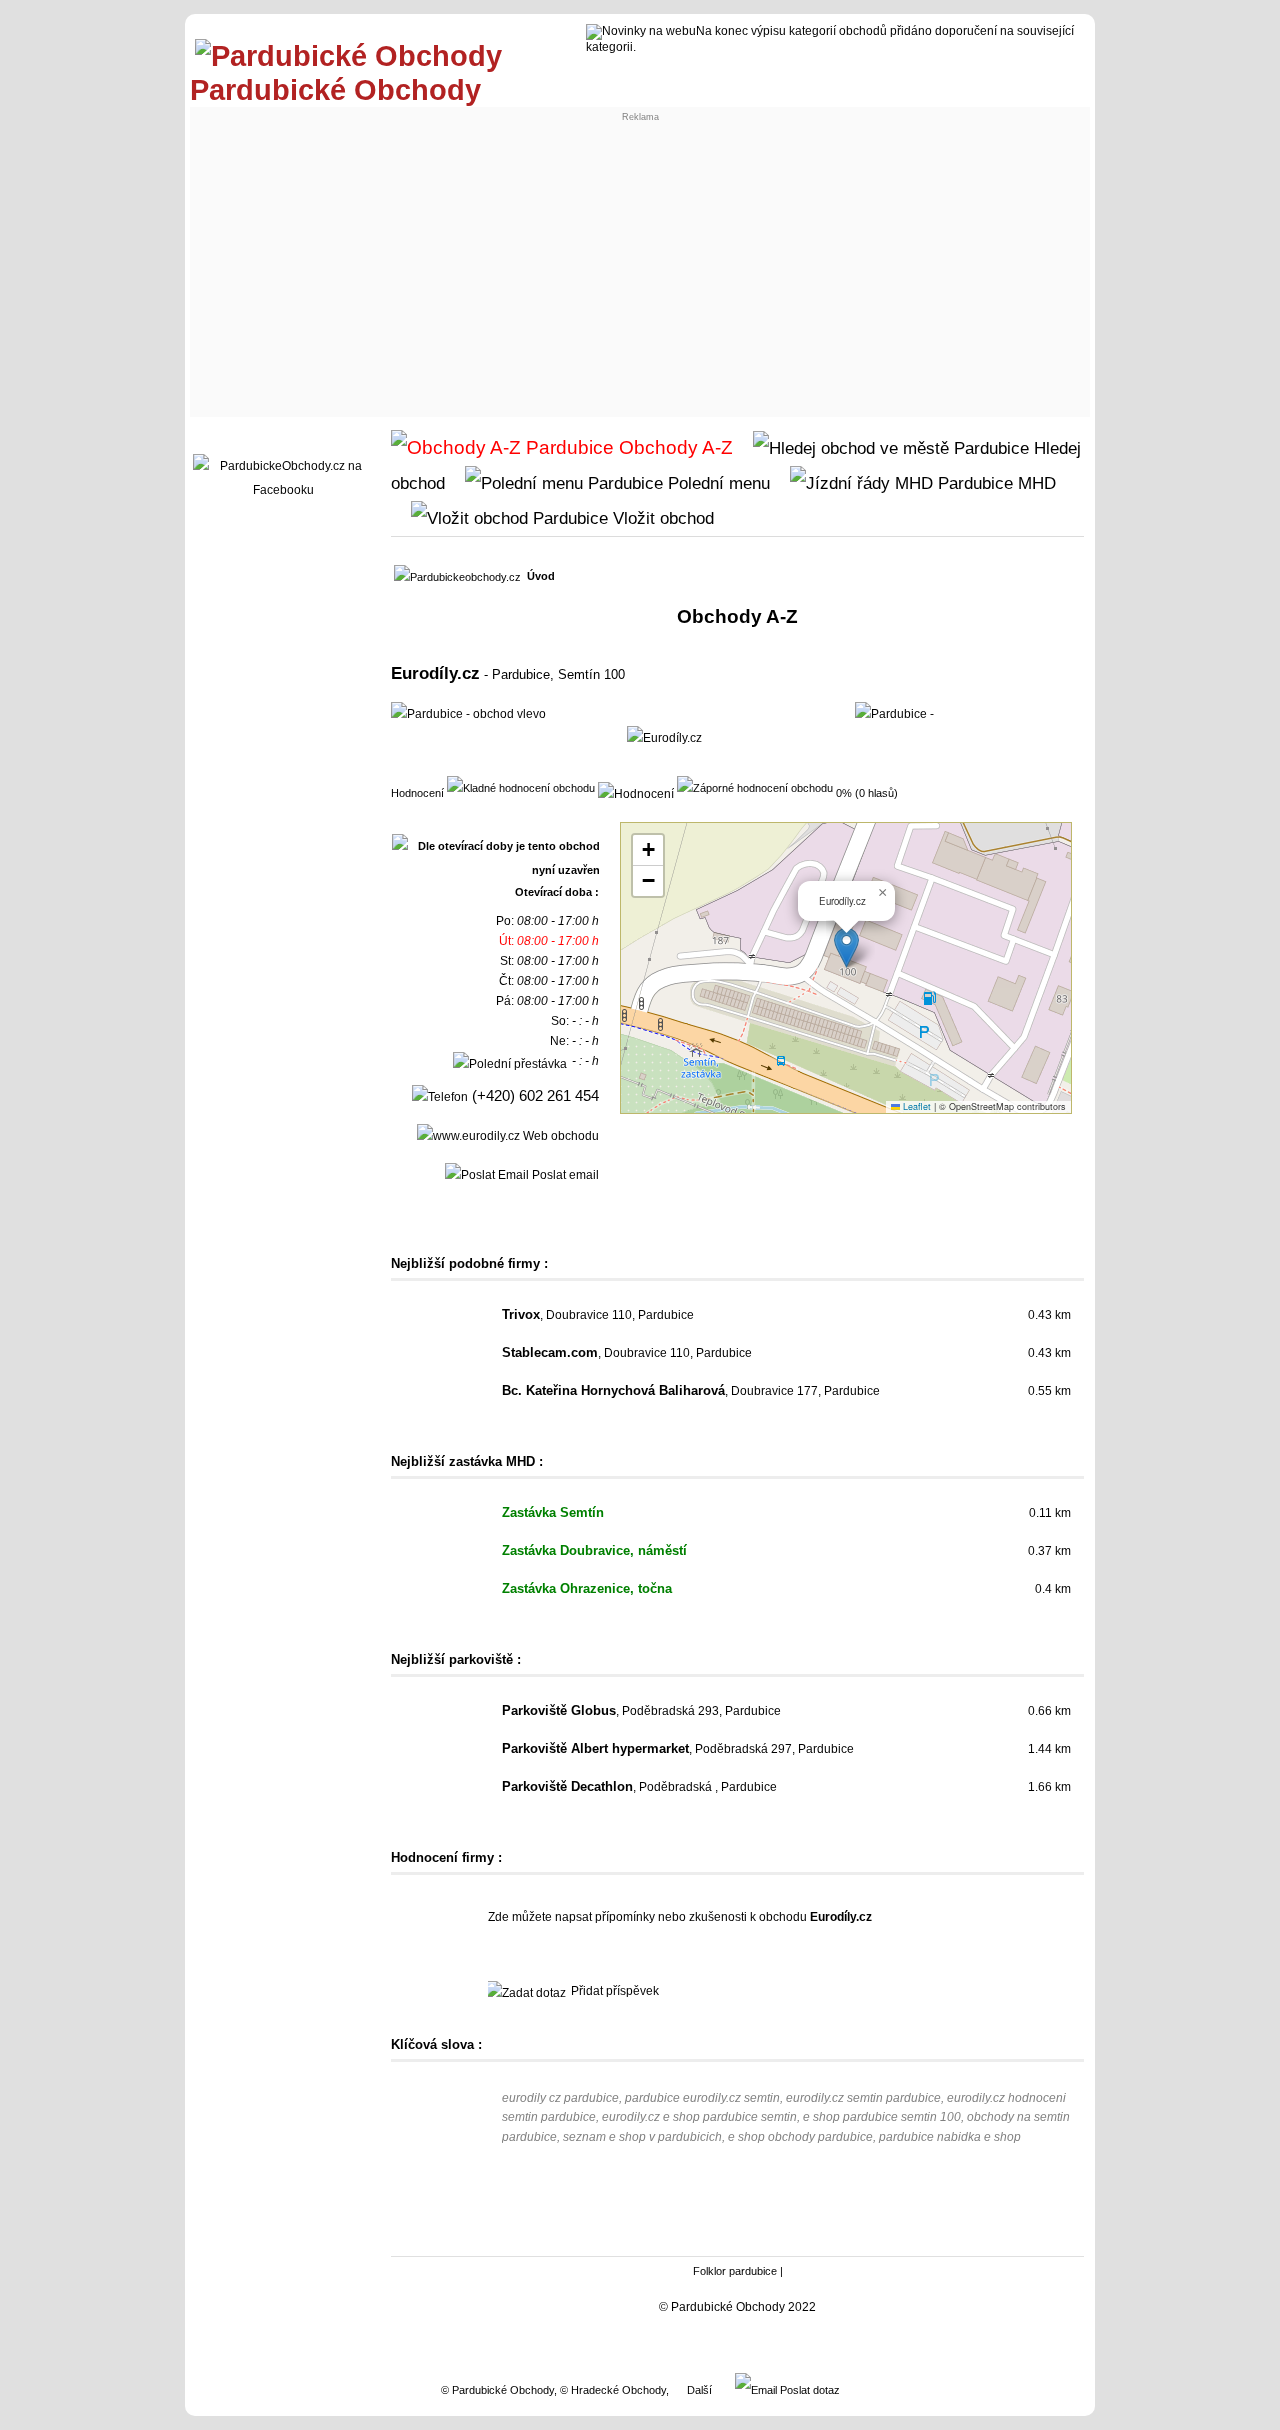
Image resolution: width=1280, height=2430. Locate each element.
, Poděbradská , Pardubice (639, 1787)
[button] (846, 947)
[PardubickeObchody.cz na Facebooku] (283, 490)
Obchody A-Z (673, 447)
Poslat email (564, 1175)
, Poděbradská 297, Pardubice (678, 1749)
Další (699, 2390)
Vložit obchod (661, 518)
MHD (1034, 483)
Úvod (541, 576)
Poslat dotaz (808, 2390)
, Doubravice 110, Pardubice (598, 1315)
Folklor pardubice (735, 2271)
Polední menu (716, 483)
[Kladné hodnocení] (521, 787)
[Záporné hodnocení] (755, 787)
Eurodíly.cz (435, 673)
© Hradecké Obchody (613, 2390)
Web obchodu (559, 1136)
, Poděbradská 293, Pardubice (641, 1711)
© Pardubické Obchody (497, 2390)
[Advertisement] (640, 262)
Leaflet (915, 1106)
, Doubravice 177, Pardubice (691, 1391)
